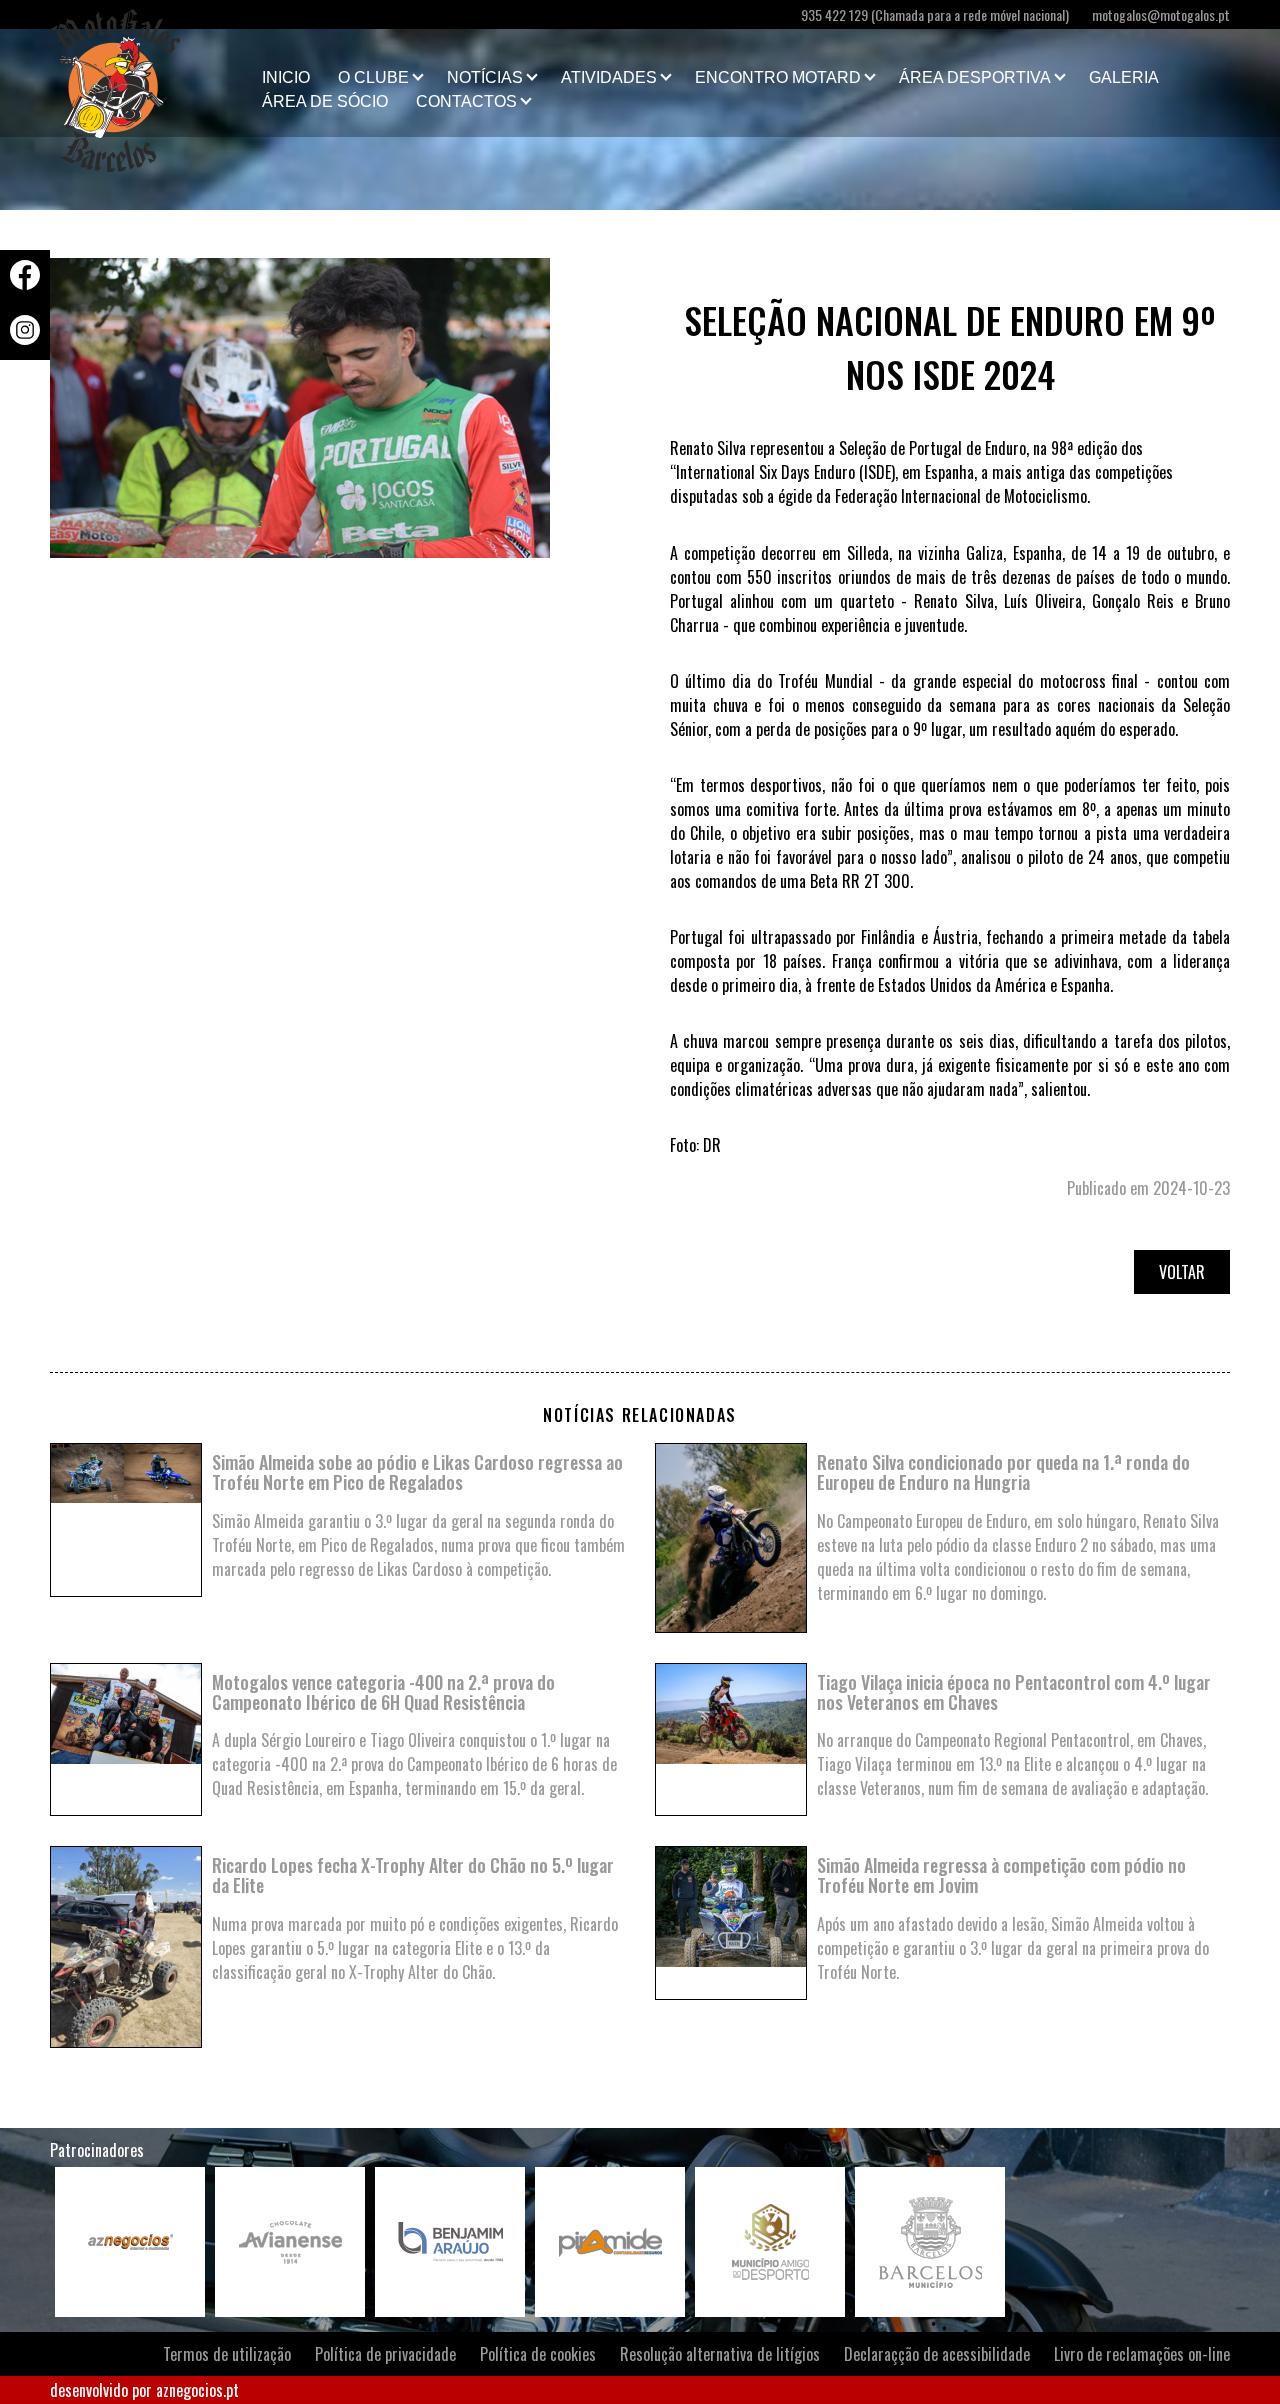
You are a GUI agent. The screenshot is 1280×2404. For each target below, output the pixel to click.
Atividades (609, 77)
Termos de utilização (227, 2354)
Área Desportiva (975, 77)
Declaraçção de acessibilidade (937, 2354)
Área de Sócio (325, 101)
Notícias (485, 77)
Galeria (1124, 77)
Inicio (286, 77)
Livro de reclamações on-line (1142, 2354)
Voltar (1182, 1272)
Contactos (466, 101)
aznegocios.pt (197, 2390)
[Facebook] (25, 283)
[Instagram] (25, 338)
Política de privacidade (385, 2354)
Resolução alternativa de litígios (720, 2354)
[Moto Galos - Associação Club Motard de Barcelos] (150, 83)
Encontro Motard (778, 77)
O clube (373, 77)
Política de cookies (538, 2354)
